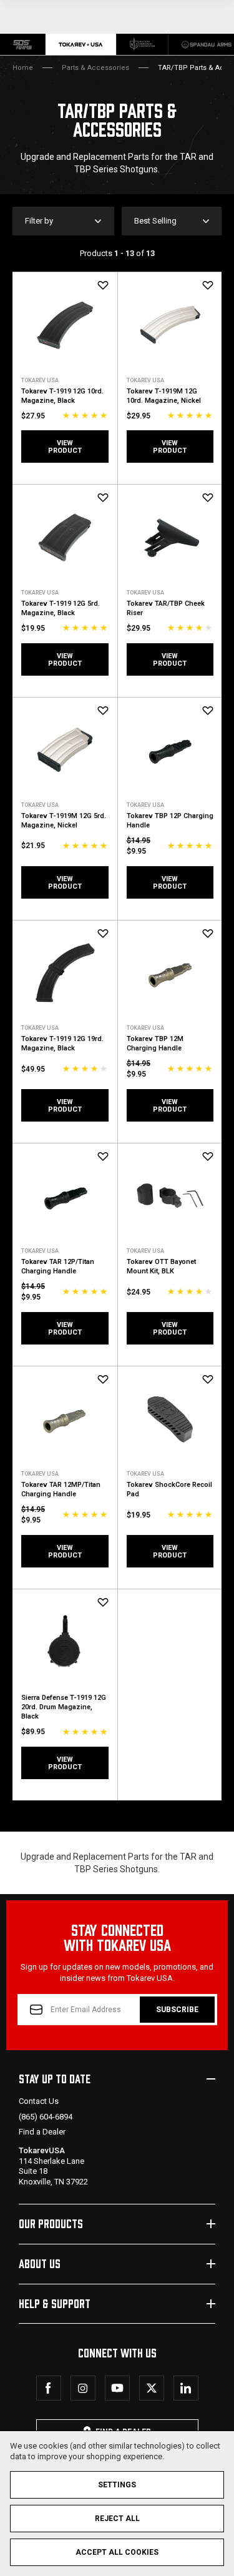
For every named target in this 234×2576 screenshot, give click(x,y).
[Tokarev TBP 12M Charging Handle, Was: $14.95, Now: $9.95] (170, 973)
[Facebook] (49, 2388)
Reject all (117, 2519)
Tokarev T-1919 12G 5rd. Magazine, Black (61, 608)
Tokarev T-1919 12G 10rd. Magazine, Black (62, 396)
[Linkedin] (186, 2388)
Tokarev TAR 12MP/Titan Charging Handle (61, 1489)
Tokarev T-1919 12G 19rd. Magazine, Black (62, 1044)
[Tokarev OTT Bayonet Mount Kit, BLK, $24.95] (170, 1196)
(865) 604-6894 (46, 2117)
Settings (117, 2485)
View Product (65, 447)
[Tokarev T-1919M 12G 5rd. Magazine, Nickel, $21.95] (65, 750)
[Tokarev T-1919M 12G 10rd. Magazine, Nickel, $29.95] (170, 325)
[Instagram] (83, 2388)
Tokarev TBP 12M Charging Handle (155, 1044)
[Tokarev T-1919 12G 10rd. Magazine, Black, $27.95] (65, 325)
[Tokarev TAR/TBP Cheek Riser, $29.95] (170, 537)
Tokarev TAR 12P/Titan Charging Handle (58, 1266)
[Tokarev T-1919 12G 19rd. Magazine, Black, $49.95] (65, 973)
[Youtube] (117, 2388)
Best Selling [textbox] (155, 221)
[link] (23, 44)
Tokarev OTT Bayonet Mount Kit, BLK (161, 1266)
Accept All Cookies (117, 2552)
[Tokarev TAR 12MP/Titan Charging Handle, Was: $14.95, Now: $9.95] (65, 1419)
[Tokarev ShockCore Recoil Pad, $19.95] (170, 1419)
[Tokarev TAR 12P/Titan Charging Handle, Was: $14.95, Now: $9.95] (65, 1196)
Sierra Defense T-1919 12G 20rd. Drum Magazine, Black (64, 1707)
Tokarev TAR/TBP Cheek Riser (166, 608)
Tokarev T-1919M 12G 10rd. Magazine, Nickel (164, 396)
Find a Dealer (42, 2132)
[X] (152, 2388)
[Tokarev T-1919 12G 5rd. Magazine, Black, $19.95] (65, 537)
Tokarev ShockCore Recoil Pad (169, 1489)
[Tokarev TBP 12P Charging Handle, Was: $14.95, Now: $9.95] (170, 750)
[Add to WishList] (103, 285)
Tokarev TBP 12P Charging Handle (170, 821)
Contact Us (39, 2101)
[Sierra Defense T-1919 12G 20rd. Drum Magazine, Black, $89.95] (65, 1642)
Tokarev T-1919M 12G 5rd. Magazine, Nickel (64, 821)
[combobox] (172, 221)
